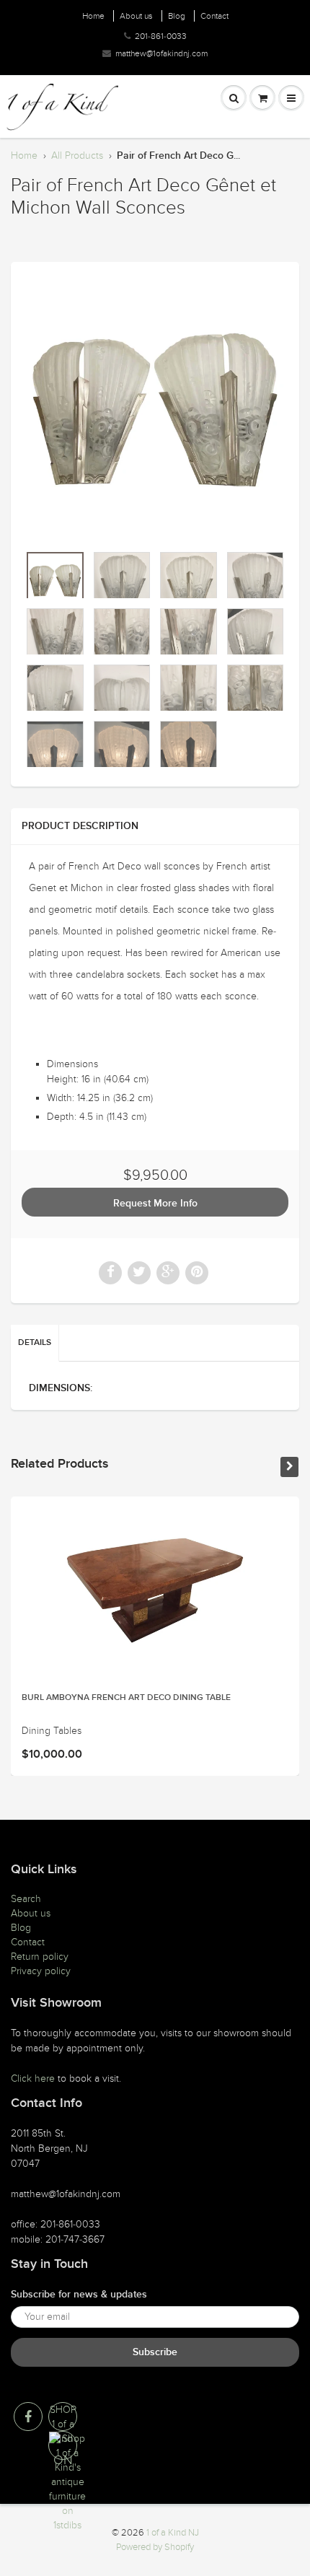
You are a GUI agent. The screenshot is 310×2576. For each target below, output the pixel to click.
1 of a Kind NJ (173, 2533)
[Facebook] (28, 2417)
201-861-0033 (161, 36)
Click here (33, 2078)
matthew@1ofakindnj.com (161, 53)
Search (26, 1899)
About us (136, 16)
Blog (177, 16)
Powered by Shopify (155, 2547)
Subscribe (155, 2352)
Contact (214, 16)
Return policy (40, 1957)
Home (93, 16)
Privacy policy (41, 1971)
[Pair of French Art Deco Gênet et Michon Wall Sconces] (155, 410)
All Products (77, 155)
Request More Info (155, 1204)
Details (35, 1343)
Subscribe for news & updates (79, 2295)
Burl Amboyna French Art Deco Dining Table (126, 1698)
